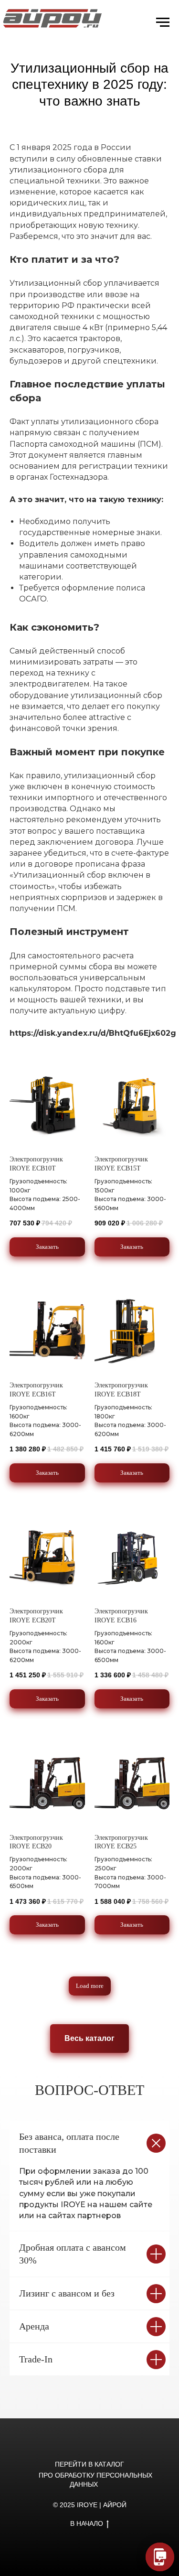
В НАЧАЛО (87, 2523)
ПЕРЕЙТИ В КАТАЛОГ (89, 2464)
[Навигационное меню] (163, 22)
